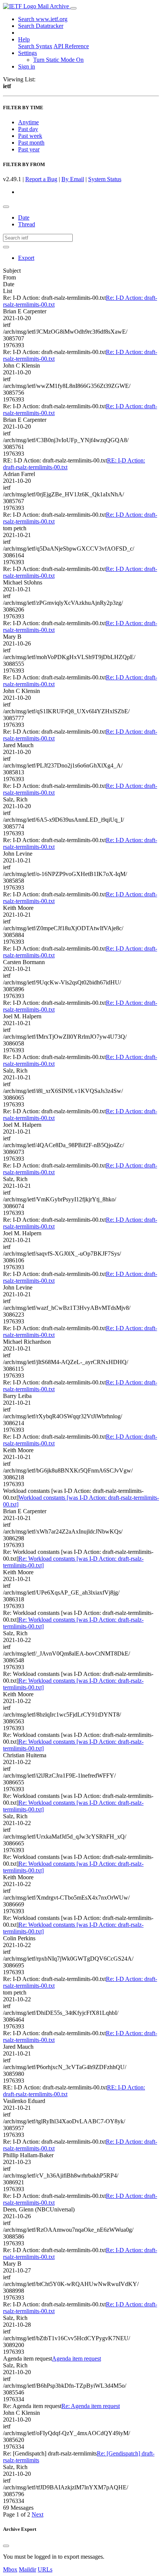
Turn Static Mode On (58, 60)
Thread (27, 224)
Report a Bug (41, 179)
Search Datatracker (41, 26)
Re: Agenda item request (91, 2406)
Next (37, 2514)
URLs (45, 2569)
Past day (28, 129)
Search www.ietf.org (43, 19)
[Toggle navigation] (73, 8)
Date (24, 217)
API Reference (71, 46)
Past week (30, 136)
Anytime (28, 122)
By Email (73, 179)
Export (26, 258)
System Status (105, 179)
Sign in (27, 66)
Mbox (10, 2569)
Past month (31, 143)
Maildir (28, 2569)
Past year (29, 149)
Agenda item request (76, 2359)
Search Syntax (35, 46)
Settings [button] (28, 53)
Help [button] (24, 39)
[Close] (6, 2546)
